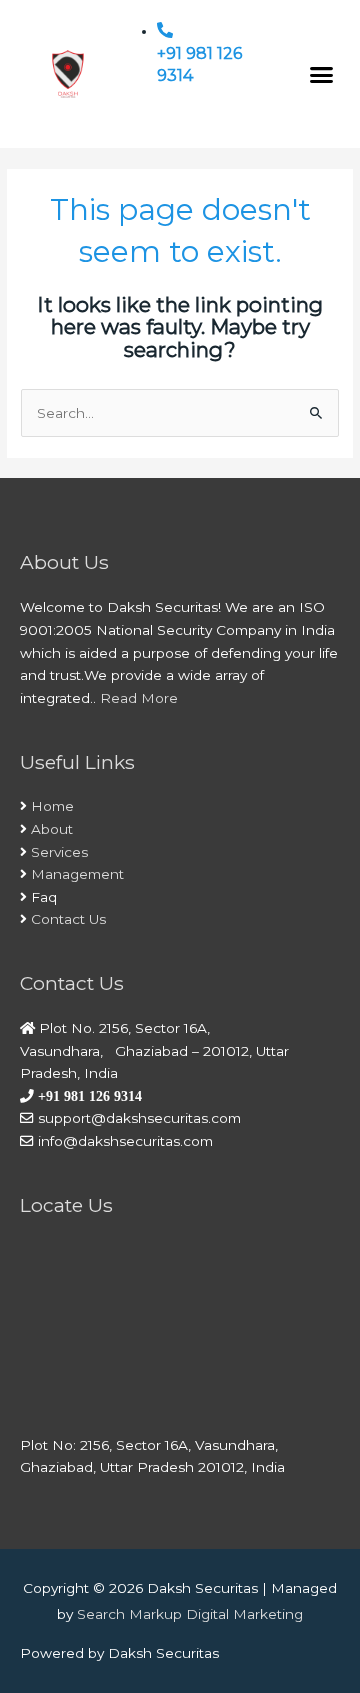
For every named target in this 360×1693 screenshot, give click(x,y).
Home (52, 806)
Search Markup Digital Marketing (190, 1614)
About (52, 829)
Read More (139, 698)
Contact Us (68, 919)
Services (59, 852)
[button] (322, 74)
